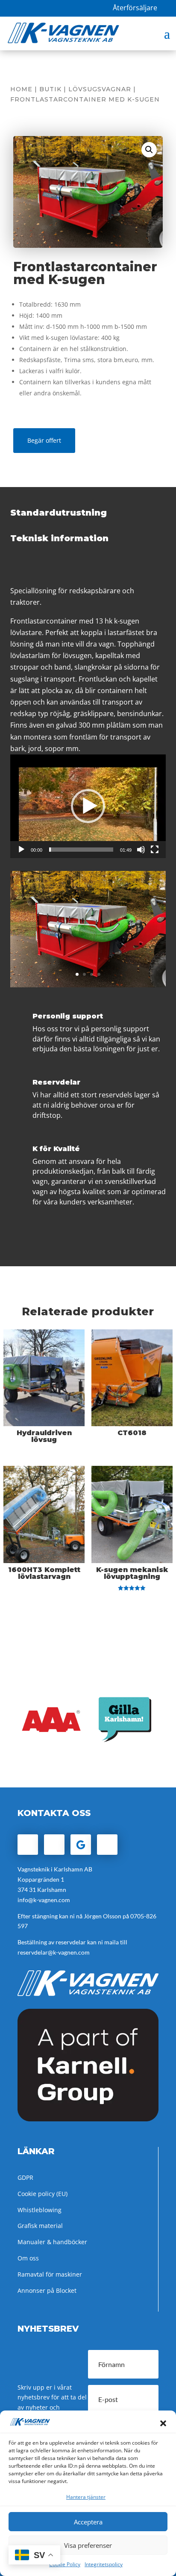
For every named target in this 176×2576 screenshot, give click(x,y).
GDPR (25, 2177)
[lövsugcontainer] (88, 985)
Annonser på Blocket (47, 2290)
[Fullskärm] (155, 850)
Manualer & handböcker (52, 2242)
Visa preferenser (88, 2545)
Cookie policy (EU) (43, 2194)
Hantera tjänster (86, 2497)
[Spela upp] (21, 850)
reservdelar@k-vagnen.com (54, 1952)
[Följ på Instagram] (54, 1845)
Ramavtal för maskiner (50, 2274)
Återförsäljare (135, 8)
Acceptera (88, 2522)
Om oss (28, 2258)
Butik (50, 89)
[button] (163, 2423)
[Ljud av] (141, 850)
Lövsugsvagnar (100, 89)
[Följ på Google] (81, 1845)
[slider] (81, 850)
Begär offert (44, 440)
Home (21, 89)
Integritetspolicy (104, 2564)
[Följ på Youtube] (107, 1845)
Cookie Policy (65, 2564)
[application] (88, 806)
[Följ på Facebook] (28, 1845)
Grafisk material (40, 2226)
